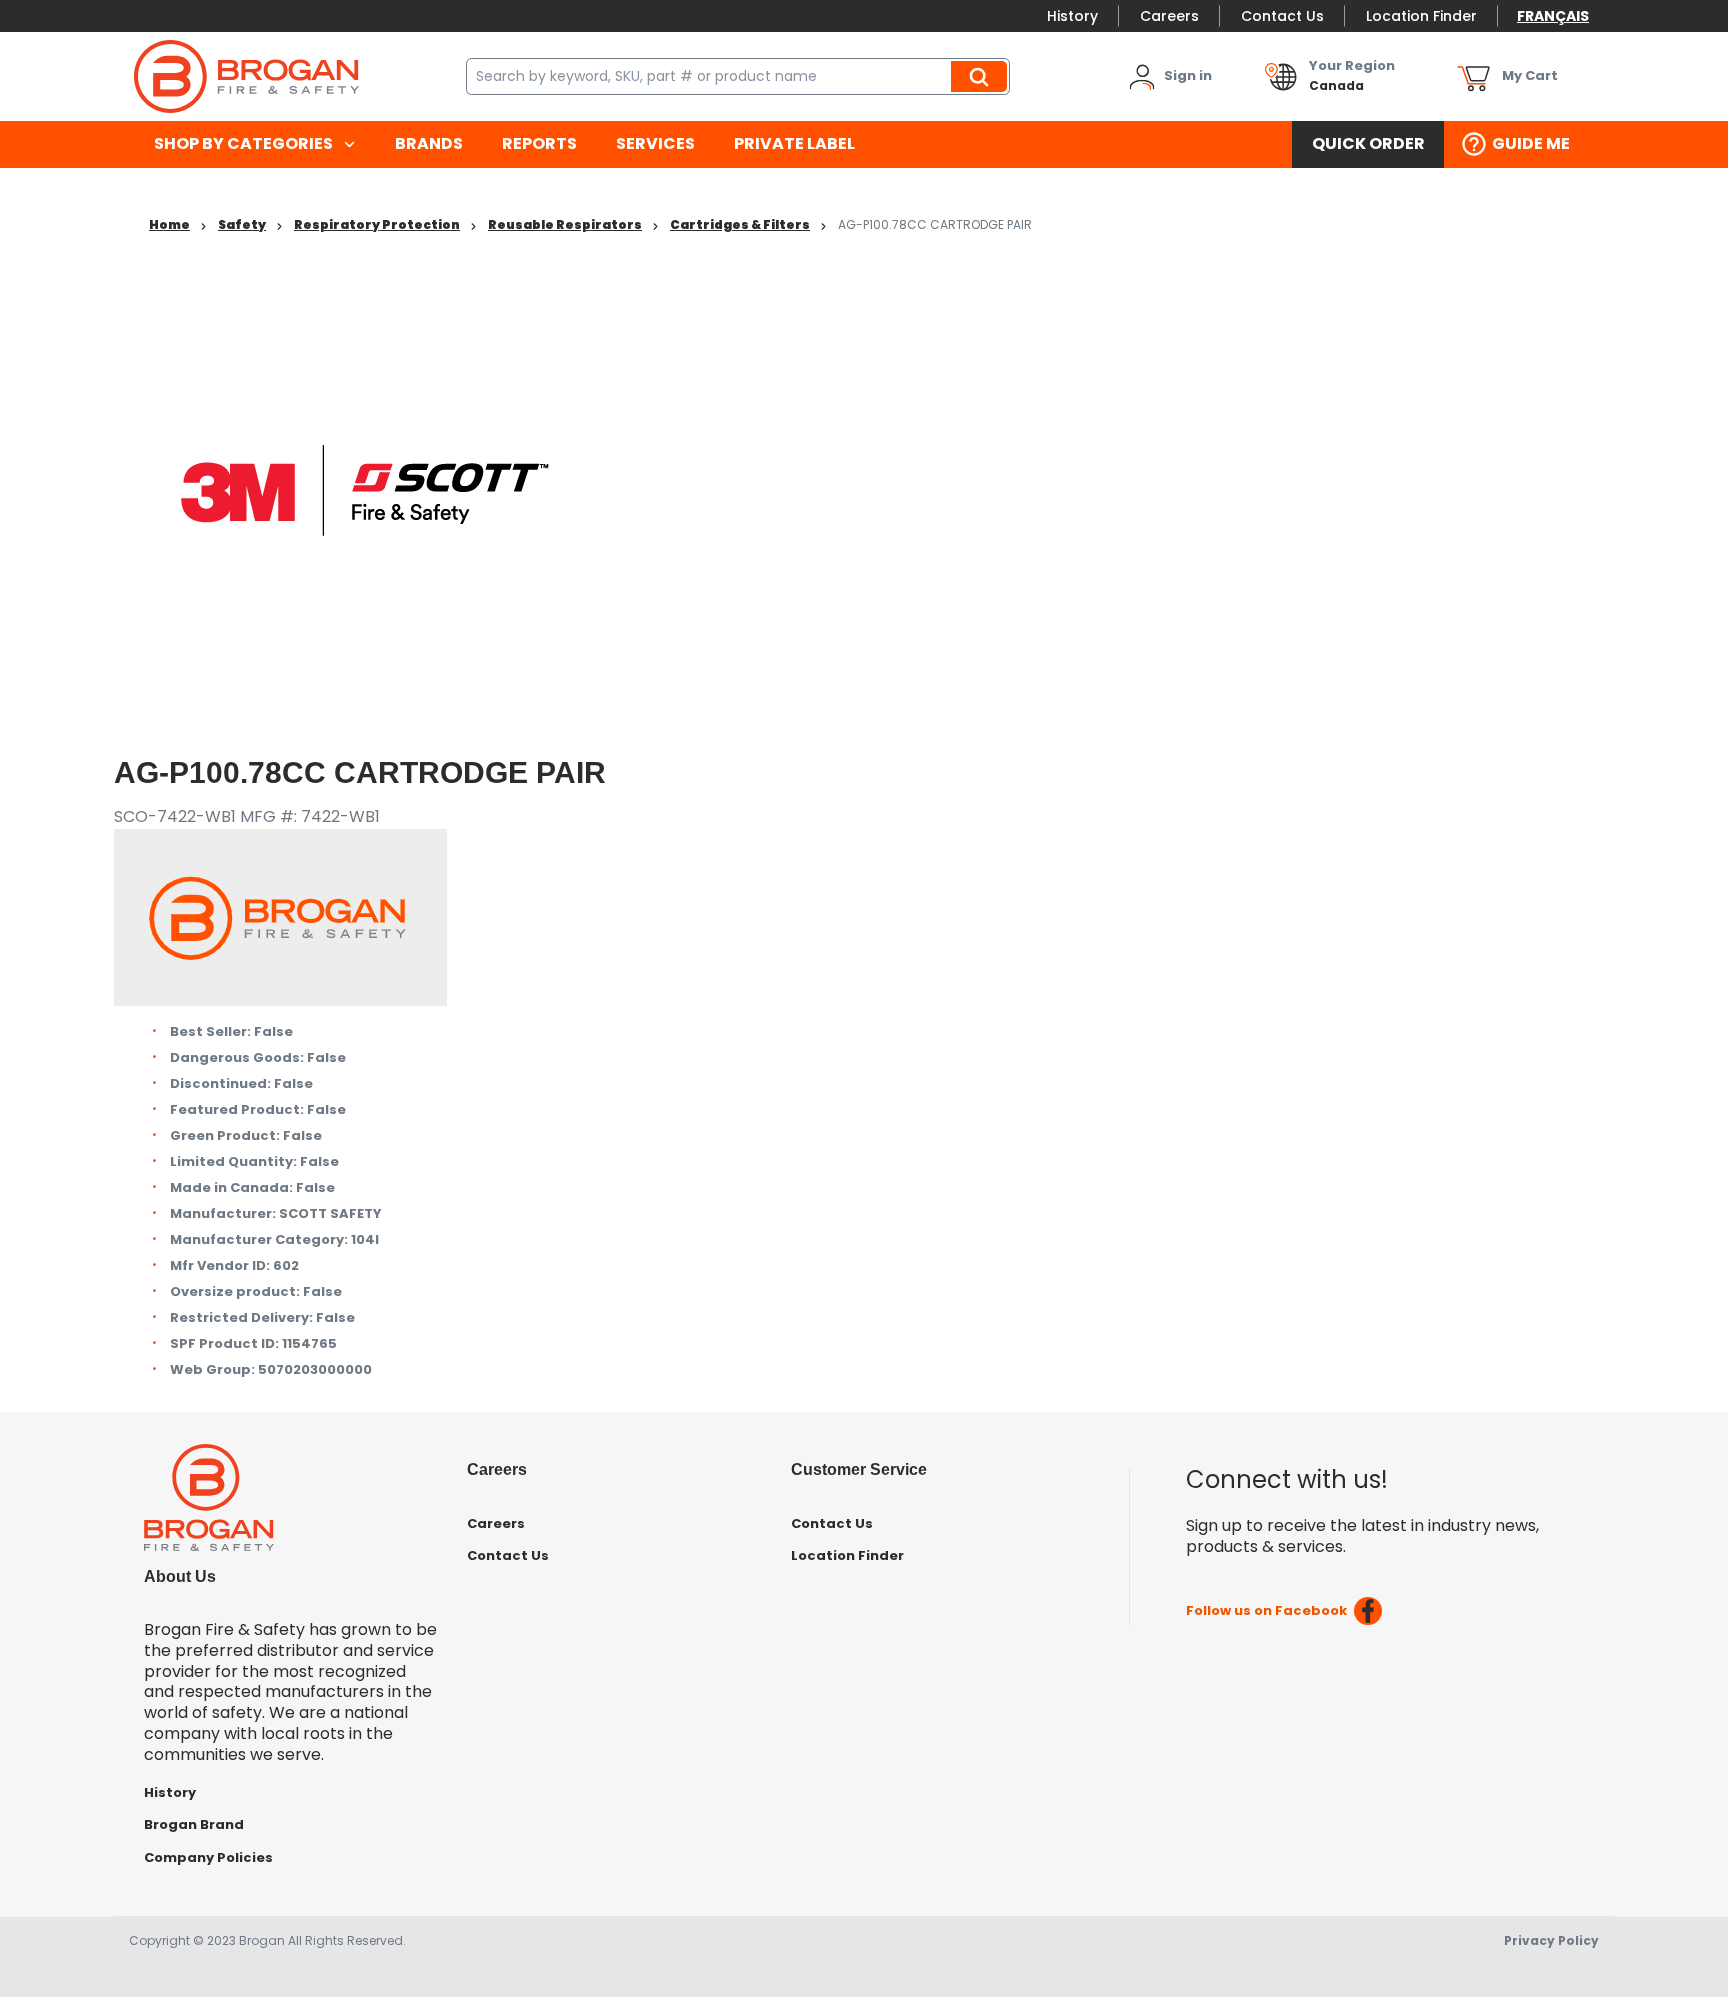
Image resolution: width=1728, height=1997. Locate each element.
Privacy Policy (1551, 1940)
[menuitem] (254, 144)
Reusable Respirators (565, 224)
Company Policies (208, 1857)
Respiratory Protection (377, 224)
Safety (242, 224)
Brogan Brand (194, 1824)
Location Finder (1421, 16)
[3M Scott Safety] (364, 489)
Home (169, 224)
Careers (1169, 16)
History (1072, 16)
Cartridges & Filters (740, 224)
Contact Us (1282, 16)
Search (982, 76)
